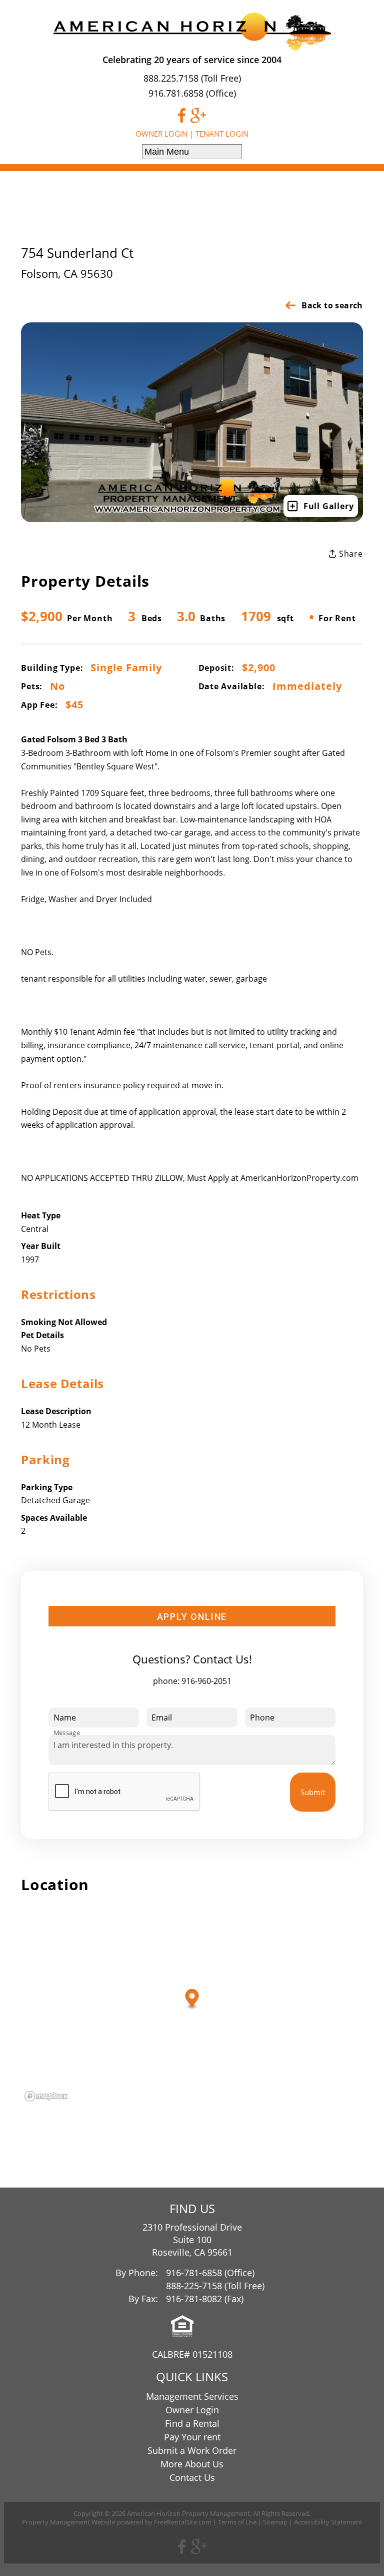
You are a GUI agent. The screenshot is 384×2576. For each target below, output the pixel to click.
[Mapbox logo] (46, 2096)
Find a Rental (192, 2423)
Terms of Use (237, 2522)
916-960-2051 (206, 1681)
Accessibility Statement (328, 2522)
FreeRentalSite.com (183, 2522)
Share (350, 554)
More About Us (192, 2464)
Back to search (332, 305)
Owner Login (161, 134)
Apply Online (192, 1617)
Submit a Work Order (192, 2450)
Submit (313, 1792)
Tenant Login (222, 134)
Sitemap (275, 2522)
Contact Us (192, 2477)
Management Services (192, 2396)
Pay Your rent (192, 2437)
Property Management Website (69, 2522)
